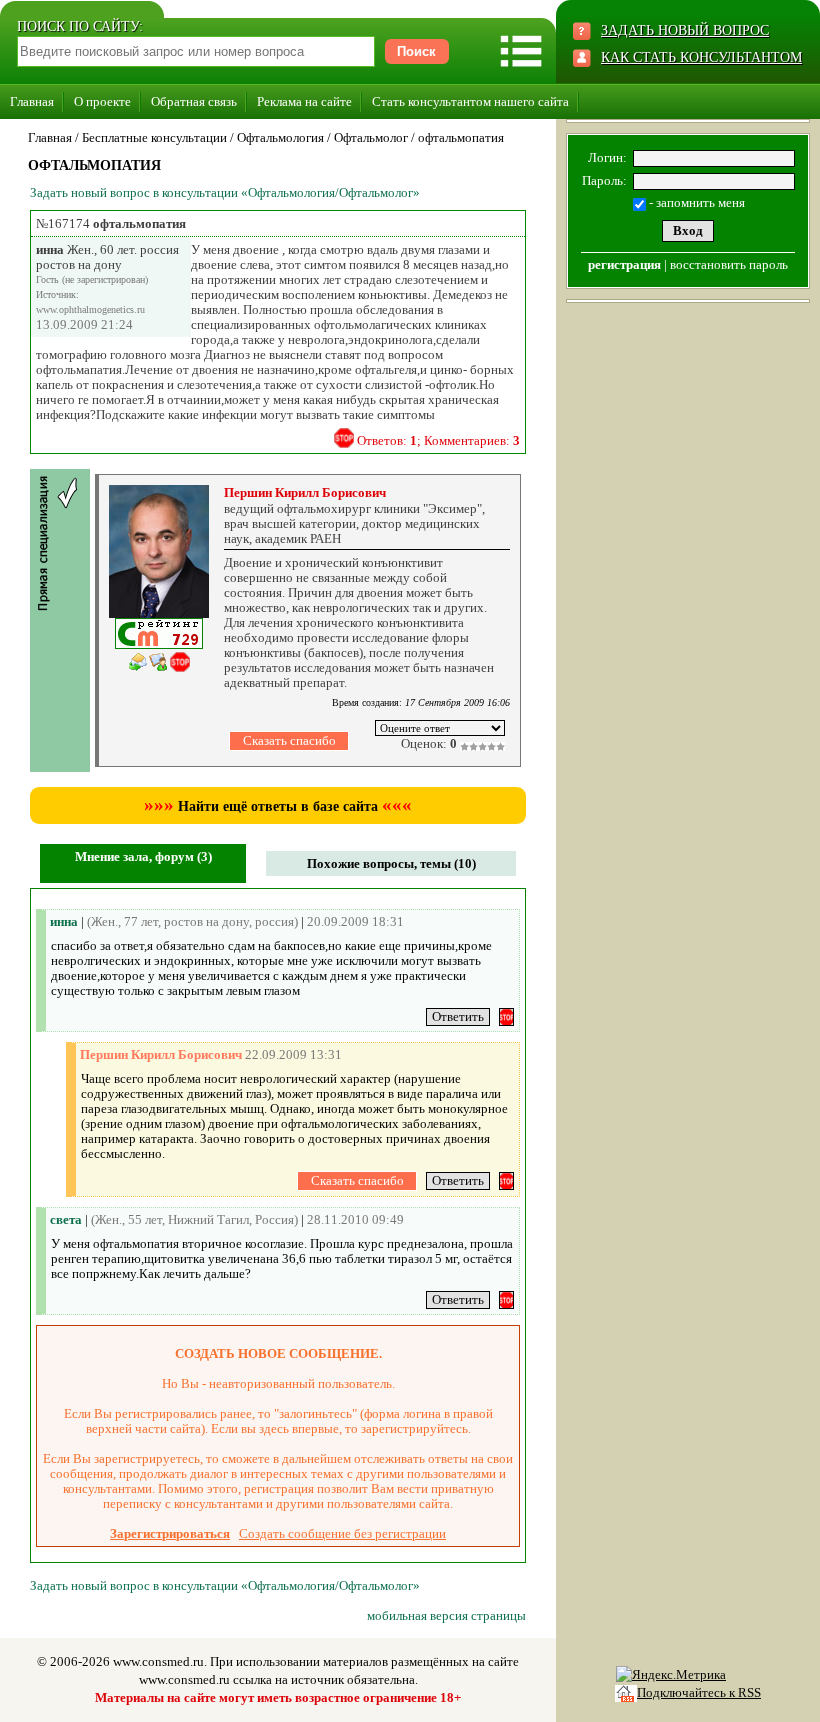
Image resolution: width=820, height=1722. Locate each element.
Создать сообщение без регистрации (342, 1533)
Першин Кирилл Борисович (305, 492)
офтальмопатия (461, 137)
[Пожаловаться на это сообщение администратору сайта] (344, 438)
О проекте (102, 101)
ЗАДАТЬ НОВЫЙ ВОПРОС (685, 30)
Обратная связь (194, 101)
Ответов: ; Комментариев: (438, 440)
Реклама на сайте (304, 101)
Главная (32, 101)
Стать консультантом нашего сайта (470, 101)
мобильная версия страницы (446, 1615)
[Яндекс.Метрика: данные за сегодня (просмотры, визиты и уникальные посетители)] (671, 1675)
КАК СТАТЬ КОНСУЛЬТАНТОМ (701, 57)
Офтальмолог (371, 137)
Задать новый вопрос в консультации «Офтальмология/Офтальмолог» (225, 192)
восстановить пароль (729, 264)
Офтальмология (280, 137)
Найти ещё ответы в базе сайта (278, 806)
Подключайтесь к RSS (699, 1692)
